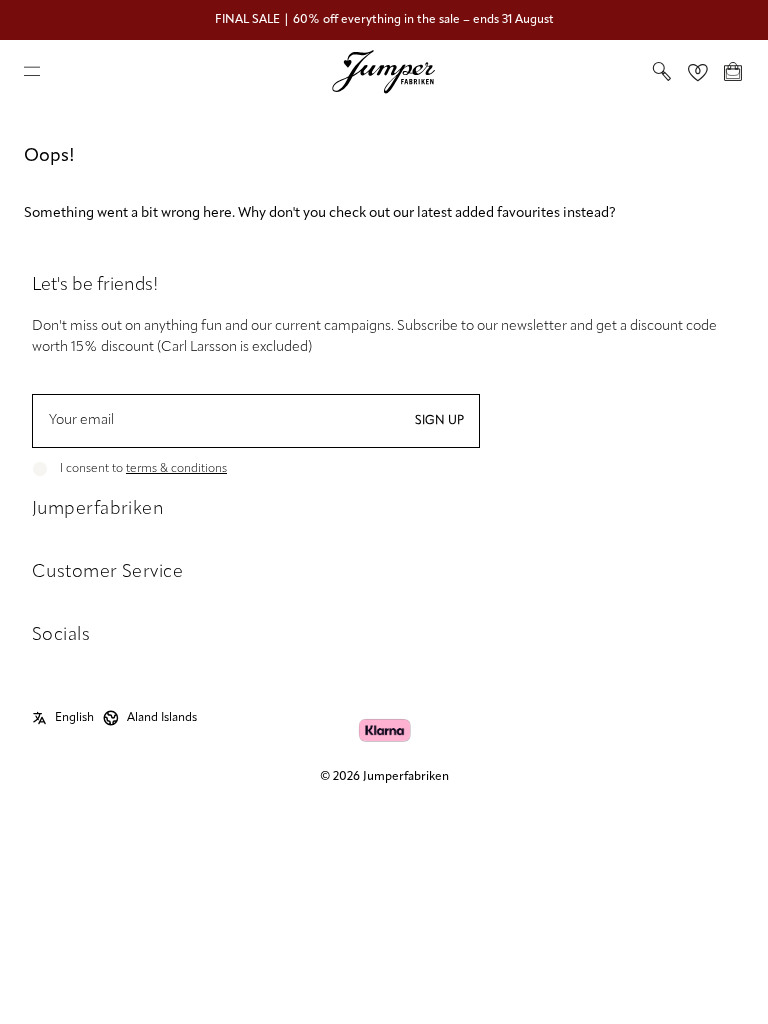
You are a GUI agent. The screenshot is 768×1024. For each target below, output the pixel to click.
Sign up (439, 421)
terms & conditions (176, 469)
